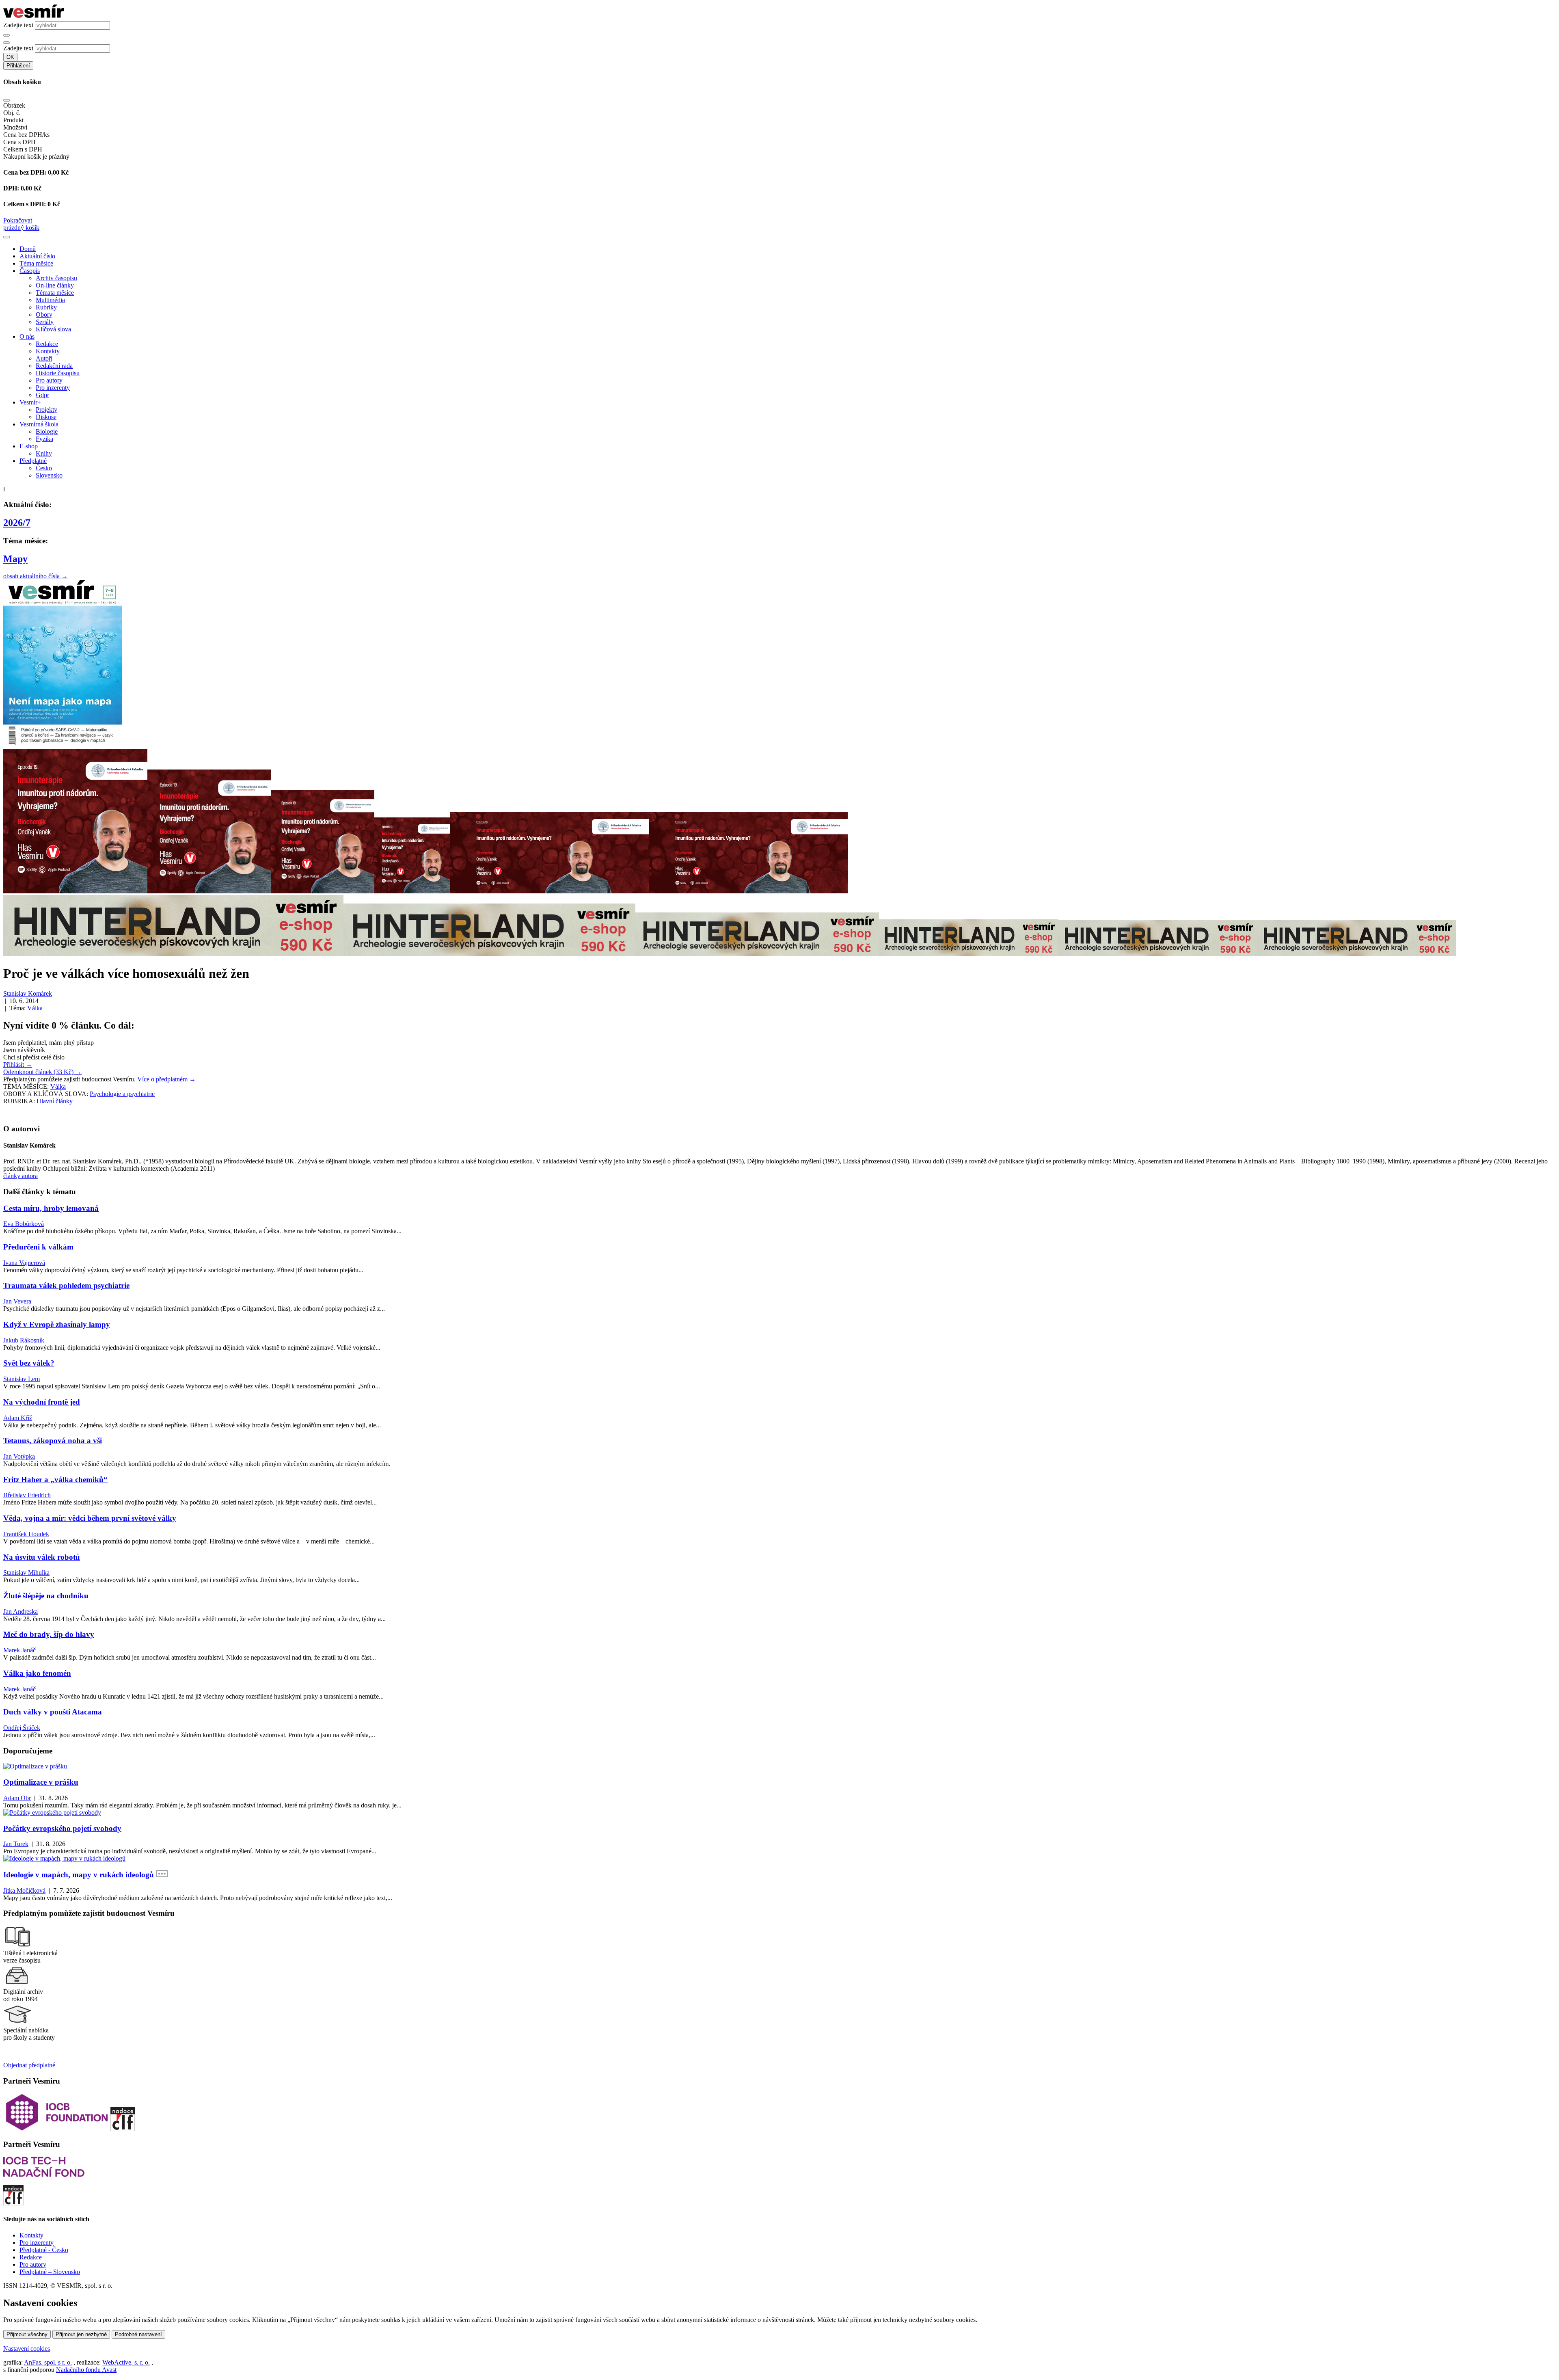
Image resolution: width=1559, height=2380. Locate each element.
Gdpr (42, 395)
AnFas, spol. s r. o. (48, 2362)
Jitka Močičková (24, 1890)
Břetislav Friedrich (27, 1495)
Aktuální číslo (37, 256)
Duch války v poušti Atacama (53, 1712)
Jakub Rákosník (24, 1340)
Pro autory (49, 380)
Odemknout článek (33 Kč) (42, 1072)
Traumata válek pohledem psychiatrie (66, 1285)
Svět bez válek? (29, 1363)
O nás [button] (27, 336)
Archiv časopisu (56, 278)
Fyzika (44, 439)
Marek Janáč (19, 1650)
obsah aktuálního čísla (36, 576)
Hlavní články (55, 1101)
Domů (28, 249)
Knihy (44, 453)
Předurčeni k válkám (38, 1247)
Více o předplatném (166, 1079)
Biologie (47, 431)
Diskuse (46, 417)
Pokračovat (18, 220)
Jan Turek (16, 1844)
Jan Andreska (21, 1612)
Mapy (15, 559)
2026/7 (17, 523)
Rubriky (46, 307)
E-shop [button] (29, 446)
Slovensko (49, 475)
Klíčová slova (53, 329)
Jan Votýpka (19, 1456)
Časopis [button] (30, 271)
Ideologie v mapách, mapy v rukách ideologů (79, 1875)
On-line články (55, 285)
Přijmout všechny (27, 2334)
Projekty (46, 410)
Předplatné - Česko (44, 2250)
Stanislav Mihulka (26, 1573)
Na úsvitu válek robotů (42, 1557)
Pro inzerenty (53, 388)
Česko (44, 468)
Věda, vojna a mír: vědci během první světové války (90, 1518)
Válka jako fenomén (37, 1673)
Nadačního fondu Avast (86, 2370)
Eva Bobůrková (24, 1224)
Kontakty (48, 351)
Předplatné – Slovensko (50, 2272)
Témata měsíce (55, 293)
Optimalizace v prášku (41, 1782)
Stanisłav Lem (22, 1379)
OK (10, 57)
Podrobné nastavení (138, 2334)
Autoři (44, 358)
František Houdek (26, 1534)
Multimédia (50, 300)
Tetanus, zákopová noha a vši (53, 1441)
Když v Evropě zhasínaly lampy (57, 1324)
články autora (21, 1176)
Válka (35, 1008)
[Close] (6, 100)
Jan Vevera (17, 1301)
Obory (44, 315)
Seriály (45, 322)
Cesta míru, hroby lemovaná (51, 1208)
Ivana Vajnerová (24, 1263)
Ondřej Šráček (22, 1728)
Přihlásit (18, 1065)
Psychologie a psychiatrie (122, 1094)
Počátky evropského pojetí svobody (62, 1828)
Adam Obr (17, 1798)
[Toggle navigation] (6, 237)
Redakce (47, 344)
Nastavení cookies (27, 2349)
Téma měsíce (36, 263)
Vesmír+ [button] (30, 402)
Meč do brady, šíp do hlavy (49, 1634)
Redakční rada (54, 366)
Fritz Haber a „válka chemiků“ (55, 1480)
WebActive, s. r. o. (126, 2362)
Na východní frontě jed (42, 1402)
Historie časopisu (58, 373)
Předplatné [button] (33, 461)
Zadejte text (18, 25)
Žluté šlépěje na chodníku (46, 1596)
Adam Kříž (18, 1418)
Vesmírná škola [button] (39, 424)
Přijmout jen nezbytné (81, 2334)
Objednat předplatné (29, 2065)
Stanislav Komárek (28, 993)
